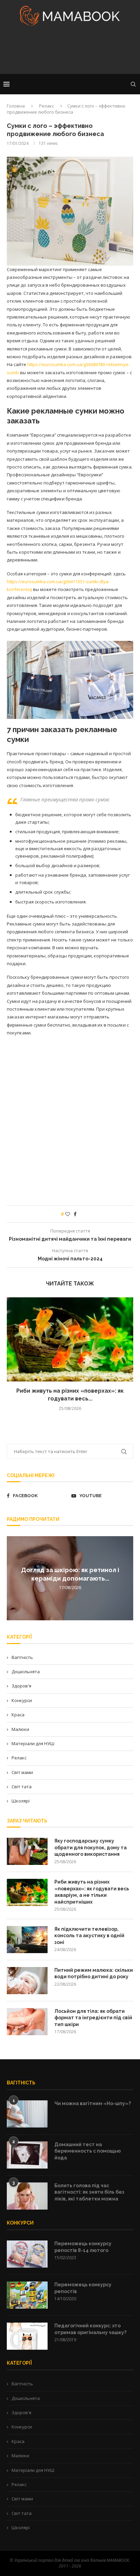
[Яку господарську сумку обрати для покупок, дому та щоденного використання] (27, 1851)
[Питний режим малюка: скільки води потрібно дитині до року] (27, 1981)
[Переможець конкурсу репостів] (27, 2295)
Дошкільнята (26, 1672)
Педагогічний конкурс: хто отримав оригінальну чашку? (90, 2329)
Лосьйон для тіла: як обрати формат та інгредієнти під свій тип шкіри (93, 2018)
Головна (16, 106)
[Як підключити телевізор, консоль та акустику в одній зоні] (27, 1940)
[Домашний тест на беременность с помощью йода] (27, 2155)
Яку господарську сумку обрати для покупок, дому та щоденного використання (91, 1847)
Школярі (21, 1801)
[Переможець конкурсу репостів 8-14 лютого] (27, 2254)
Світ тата (22, 1787)
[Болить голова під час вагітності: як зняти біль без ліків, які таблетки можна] (27, 2196)
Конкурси (22, 1700)
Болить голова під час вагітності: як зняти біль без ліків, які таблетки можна (89, 2192)
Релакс (47, 106)
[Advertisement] (70, 52)
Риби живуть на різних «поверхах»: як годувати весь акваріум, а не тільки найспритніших (92, 1892)
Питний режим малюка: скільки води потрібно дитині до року (94, 1973)
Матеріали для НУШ (33, 1743)
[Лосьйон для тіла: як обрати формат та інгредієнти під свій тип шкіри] (27, 2022)
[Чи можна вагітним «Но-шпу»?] (27, 2114)
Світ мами (22, 1772)
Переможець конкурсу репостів (83, 2288)
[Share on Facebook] (75, 1214)
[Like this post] (68, 1214)
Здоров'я (21, 1686)
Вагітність (22, 1657)
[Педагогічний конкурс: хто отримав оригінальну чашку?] (27, 2336)
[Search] (133, 84)
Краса (18, 1715)
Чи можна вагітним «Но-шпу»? (93, 2103)
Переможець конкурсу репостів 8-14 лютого (83, 2247)
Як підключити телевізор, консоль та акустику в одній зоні (89, 1936)
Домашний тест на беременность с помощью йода (88, 2151)
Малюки (20, 1729)
